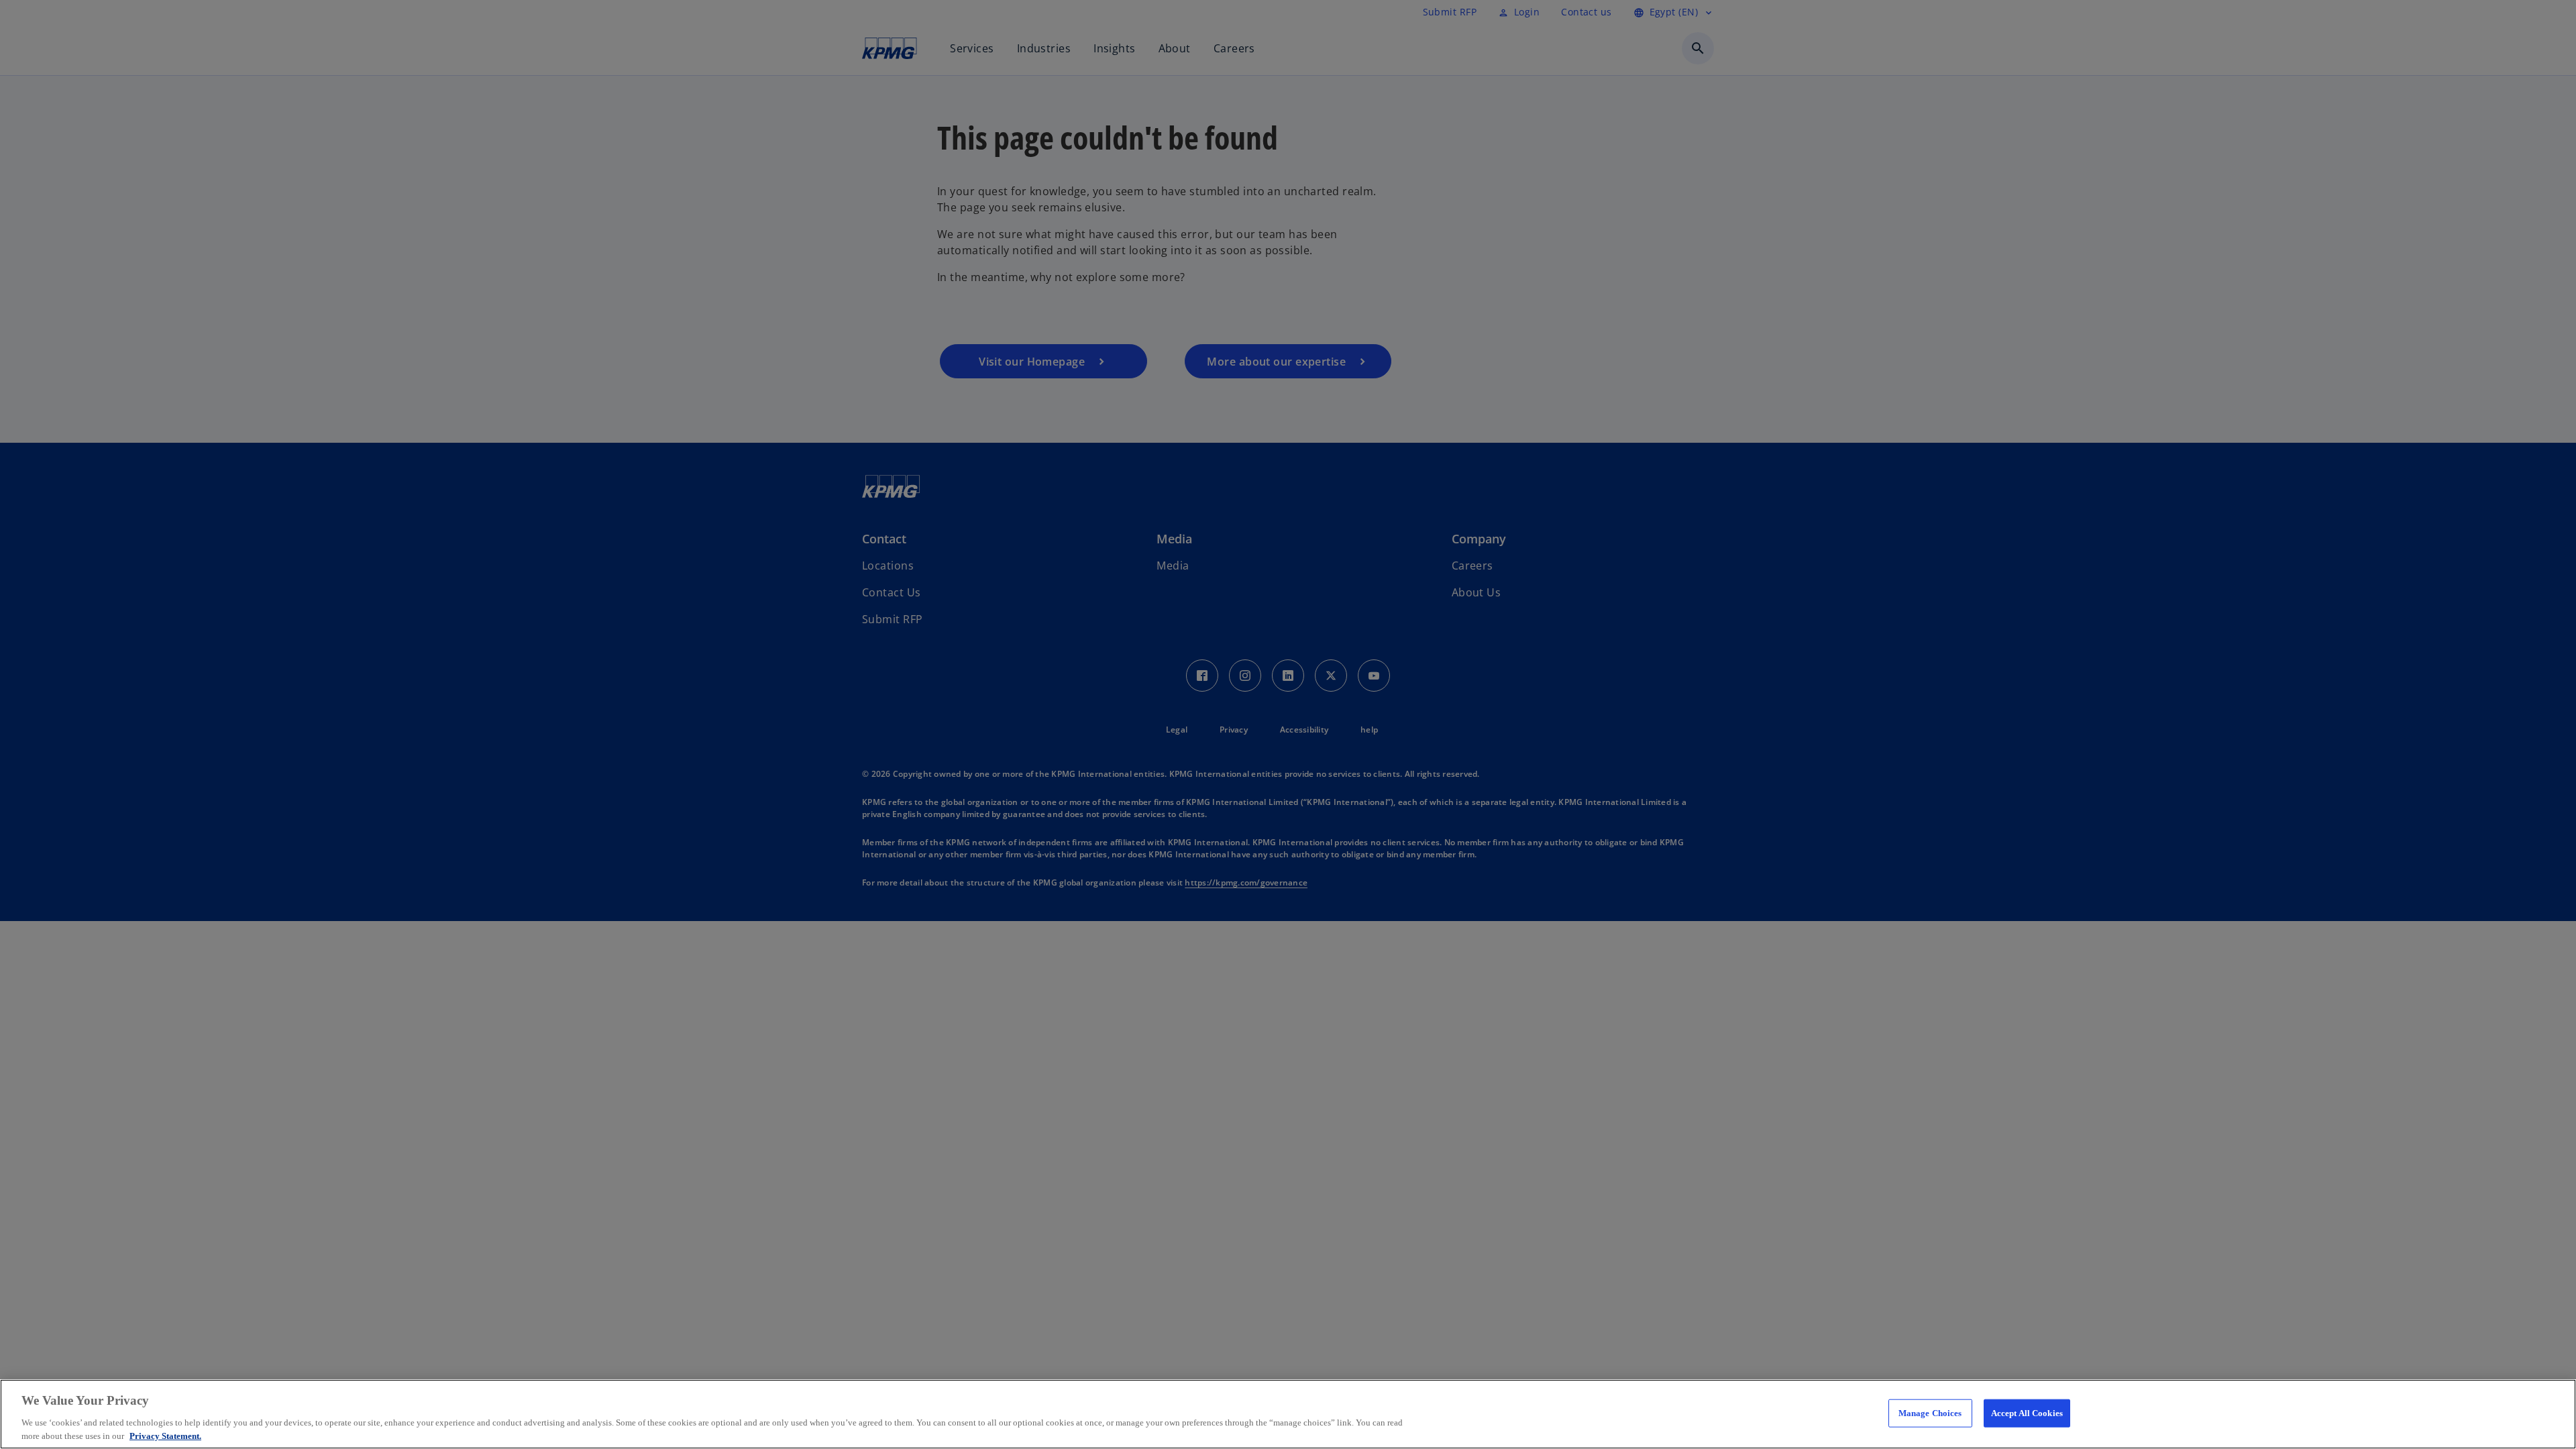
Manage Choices (1930, 1413)
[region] (1288, 1414)
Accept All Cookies (2027, 1413)
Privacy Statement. (165, 1435)
